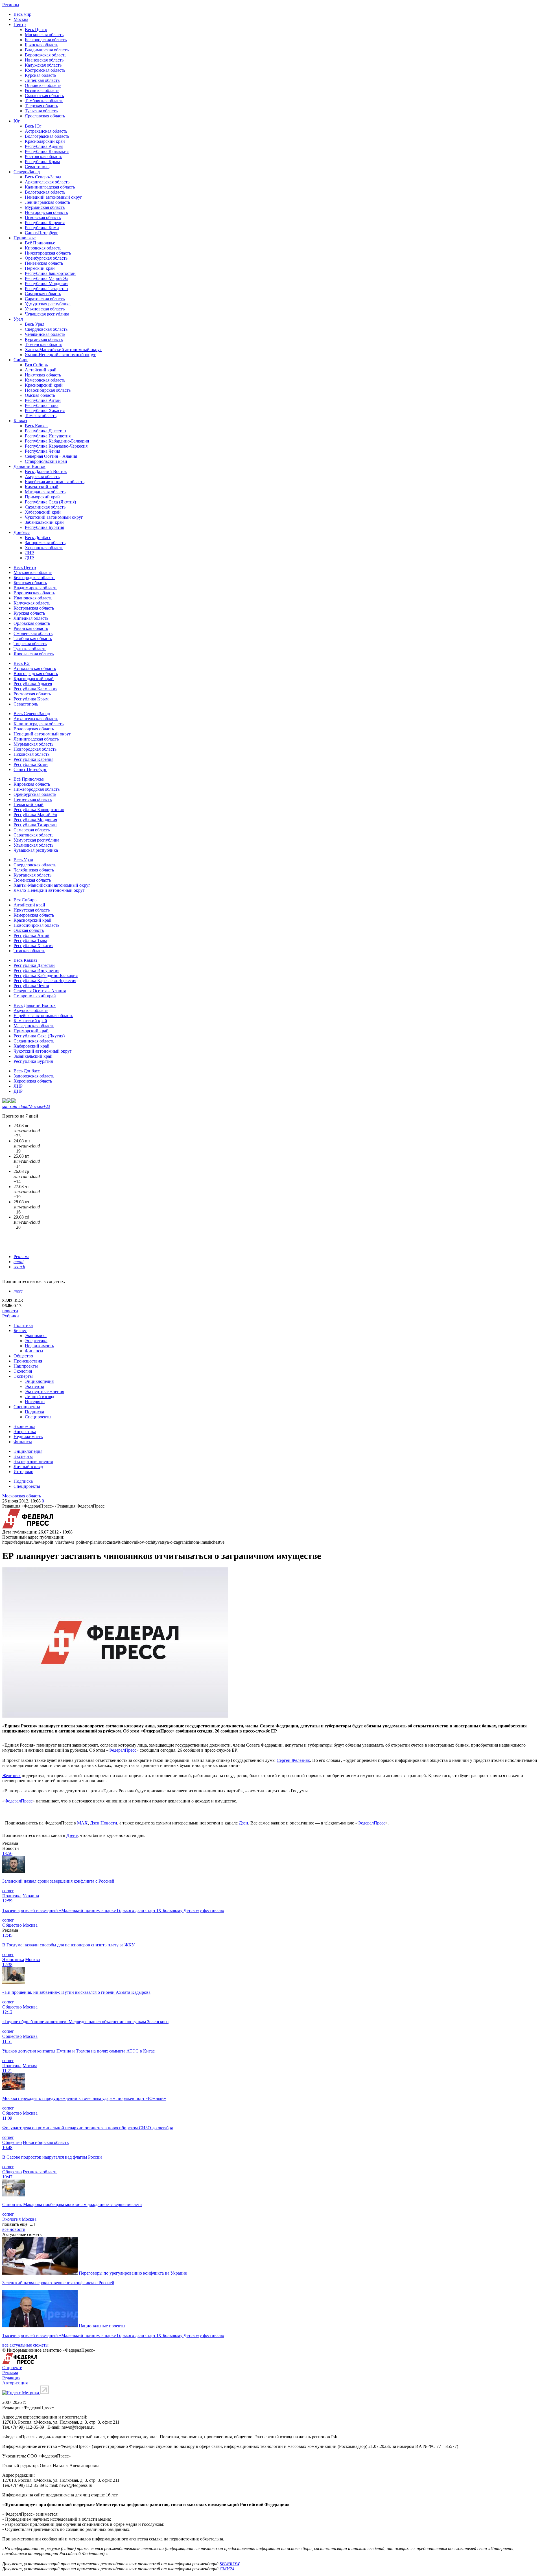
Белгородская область (46, 40)
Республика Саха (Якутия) (50, 502)
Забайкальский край (44, 522)
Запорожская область (45, 543)
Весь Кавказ (37, 426)
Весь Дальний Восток (46, 471)
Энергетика (36, 1341)
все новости (14, 2229)
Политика (23, 1325)
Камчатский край (42, 487)
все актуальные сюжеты (25, 2345)
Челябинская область (45, 334)
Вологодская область (45, 192)
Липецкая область (42, 80)
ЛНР (29, 553)
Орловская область (43, 85)
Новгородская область (46, 212)
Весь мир (22, 14)
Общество (23, 1356)
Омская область (40, 395)
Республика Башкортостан (50, 273)
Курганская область (44, 339)
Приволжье (25, 238)
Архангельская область (47, 182)
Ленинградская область (47, 202)
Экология (23, 1371)
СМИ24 (227, 2569)
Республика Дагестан (45, 431)
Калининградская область (50, 187)
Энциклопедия (39, 1381)
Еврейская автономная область (55, 482)
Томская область (41, 416)
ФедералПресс (122, 1750)
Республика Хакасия (45, 410)
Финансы (34, 1351)
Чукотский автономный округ (54, 517)
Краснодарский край (45, 141)
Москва (21, 19)
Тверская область (41, 106)
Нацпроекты (26, 1366)
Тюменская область (43, 344)
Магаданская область (45, 492)
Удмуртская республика (48, 304)
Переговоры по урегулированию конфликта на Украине (133, 2273)
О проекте (12, 2368)
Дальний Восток (29, 466)
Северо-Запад (27, 172)
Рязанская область (42, 90)
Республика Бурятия (44, 527)
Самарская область (43, 294)
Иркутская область (43, 375)
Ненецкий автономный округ (53, 197)
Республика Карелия (45, 223)
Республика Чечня (42, 451)
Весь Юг (33, 126)
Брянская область (41, 45)
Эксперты (23, 1376)
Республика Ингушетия (48, 436)
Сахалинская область (45, 507)
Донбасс (22, 532)
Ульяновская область (45, 309)
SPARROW (230, 2564)
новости (10, 1311)
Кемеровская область (45, 380)
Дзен (243, 1823)
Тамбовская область (44, 101)
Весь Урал (35, 324)
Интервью (35, 1402)
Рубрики (11, 1316)
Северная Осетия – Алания (51, 456)
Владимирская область (47, 50)
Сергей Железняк (293, 1760)
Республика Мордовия (47, 283)
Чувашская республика (47, 314)
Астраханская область (46, 131)
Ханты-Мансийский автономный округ (63, 350)
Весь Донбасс (38, 537)
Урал (18, 319)
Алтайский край (41, 370)
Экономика (36, 1336)
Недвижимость (39, 1346)
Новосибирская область (48, 390)
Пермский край (40, 268)
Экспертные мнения (44, 1391)
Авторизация (15, 2383)
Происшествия (28, 1361)
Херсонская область (44, 548)
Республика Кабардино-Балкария (57, 441)
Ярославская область (45, 116)
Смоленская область (44, 96)
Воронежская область (46, 55)
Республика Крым (42, 162)
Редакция (11, 2378)
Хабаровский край (43, 512)
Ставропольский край (46, 461)
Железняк (11, 1776)
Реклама (21, 1257)
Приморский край (42, 497)
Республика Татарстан (46, 289)
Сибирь (21, 360)
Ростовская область (43, 156)
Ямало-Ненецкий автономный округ (60, 355)
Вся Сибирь (36, 365)
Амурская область (42, 477)
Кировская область (43, 248)
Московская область (44, 35)
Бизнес (20, 1330)
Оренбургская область (46, 258)
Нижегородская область (48, 253)
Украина (31, 1896)
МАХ (82, 1823)
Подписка (34, 1412)
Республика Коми (42, 228)
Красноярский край (44, 385)
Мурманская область (45, 207)
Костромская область (45, 70)
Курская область (41, 75)
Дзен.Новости (104, 1823)
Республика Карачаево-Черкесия (56, 446)
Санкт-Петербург (41, 233)
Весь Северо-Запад (43, 177)
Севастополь (37, 167)
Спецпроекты (27, 1407)
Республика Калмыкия (47, 151)
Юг (17, 121)
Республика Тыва (42, 405)
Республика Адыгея (44, 146)
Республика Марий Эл (47, 278)
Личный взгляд (40, 1397)
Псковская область (43, 217)
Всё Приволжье (40, 243)
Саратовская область (45, 299)
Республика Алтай (43, 400)
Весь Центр (36, 29)
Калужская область (43, 65)
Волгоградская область (47, 136)
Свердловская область (46, 329)
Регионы (11, 5)
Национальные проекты (102, 2326)
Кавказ (20, 421)
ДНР (29, 558)
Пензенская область (44, 263)
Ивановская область (44, 60)
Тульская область (41, 111)
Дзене (72, 1835)
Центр (20, 24)
